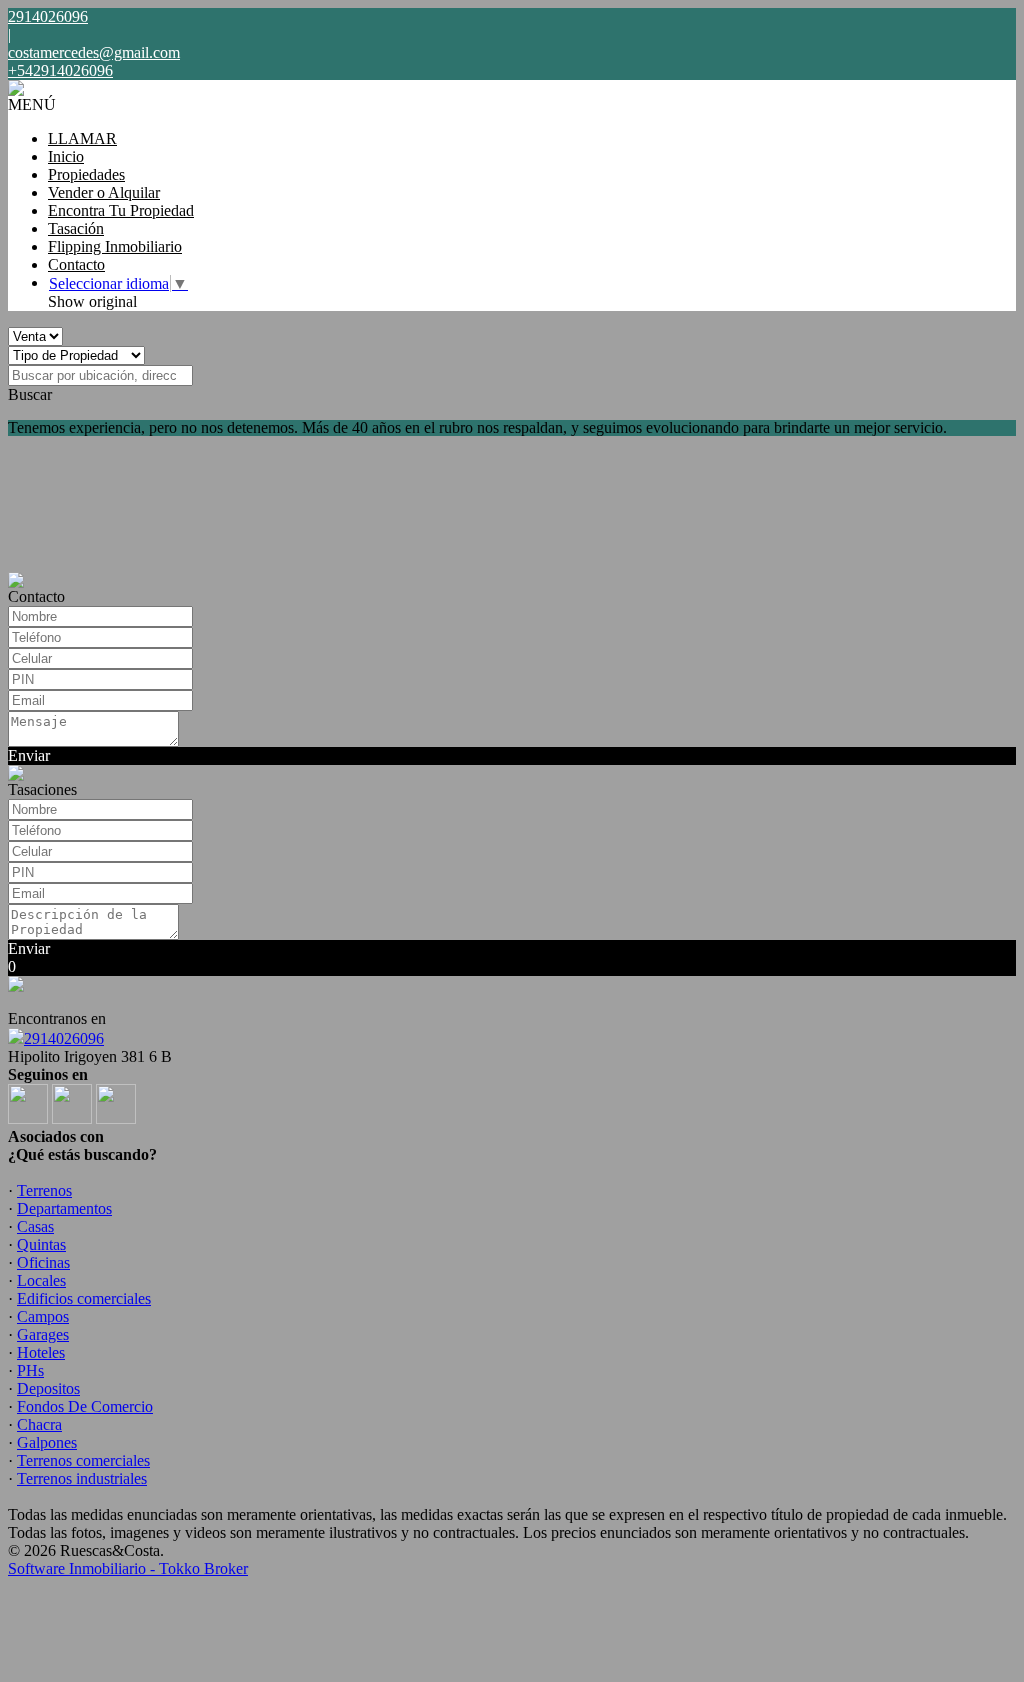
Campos (43, 1316)
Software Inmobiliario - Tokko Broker (128, 1568)
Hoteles (41, 1352)
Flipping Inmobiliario (115, 246)
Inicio (66, 156)
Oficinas (43, 1262)
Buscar (30, 394)
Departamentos (64, 1208)
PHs (30, 1370)
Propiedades (86, 174)
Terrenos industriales (82, 1478)
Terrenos (44, 1190)
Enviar (29, 755)
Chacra (39, 1424)
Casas (35, 1226)
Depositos (48, 1388)
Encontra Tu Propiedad (121, 210)
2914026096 (64, 1038)
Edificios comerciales (84, 1298)
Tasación (76, 228)
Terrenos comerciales (83, 1460)
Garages (43, 1334)
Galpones (47, 1442)
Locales (41, 1280)
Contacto (76, 264)
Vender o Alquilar (104, 192)
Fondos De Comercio (85, 1406)
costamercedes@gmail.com (94, 52)
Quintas (41, 1244)
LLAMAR (82, 138)
